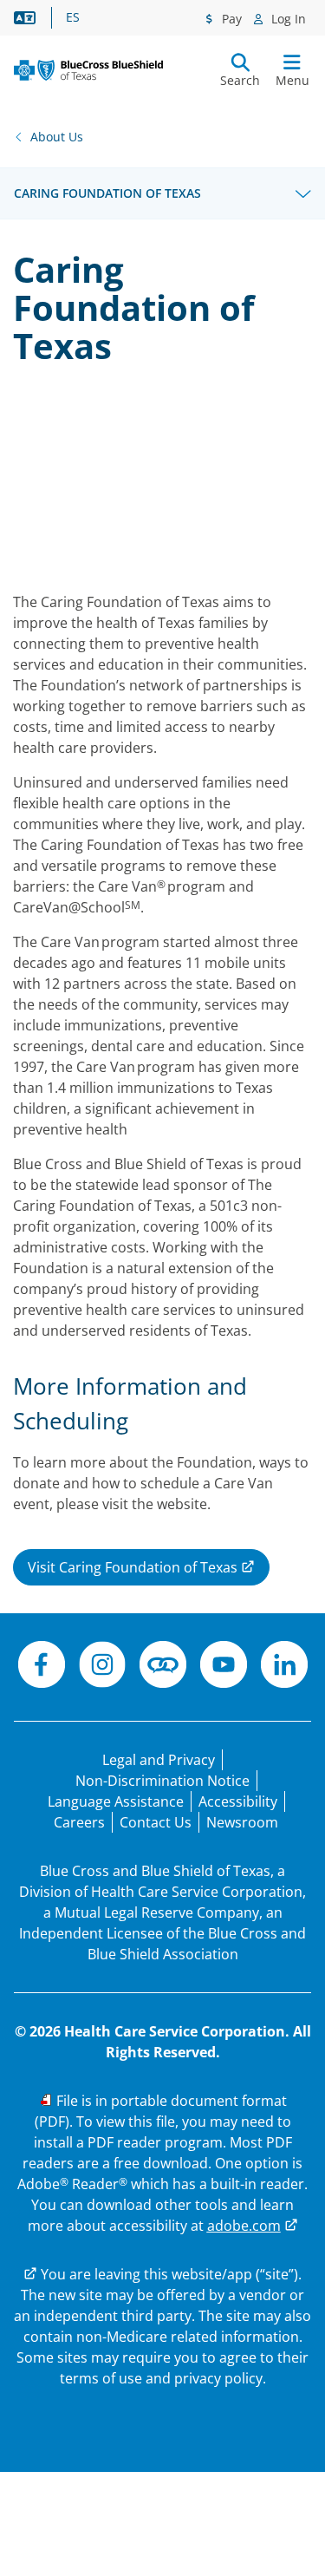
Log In (287, 19)
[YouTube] (224, 1667)
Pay (230, 19)
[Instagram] (102, 1667)
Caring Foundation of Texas (107, 193)
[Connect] (163, 1667)
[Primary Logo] (88, 70)
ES (73, 17)
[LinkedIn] (284, 1667)
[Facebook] (42, 1667)
